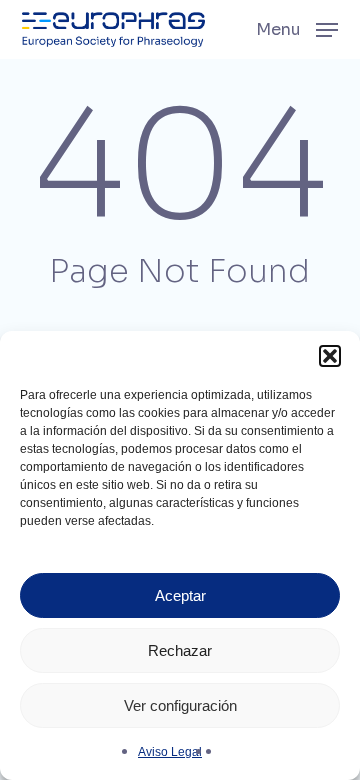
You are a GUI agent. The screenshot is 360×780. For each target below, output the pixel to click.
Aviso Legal (170, 752)
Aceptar (180, 595)
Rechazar (180, 650)
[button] (330, 356)
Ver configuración (180, 705)
